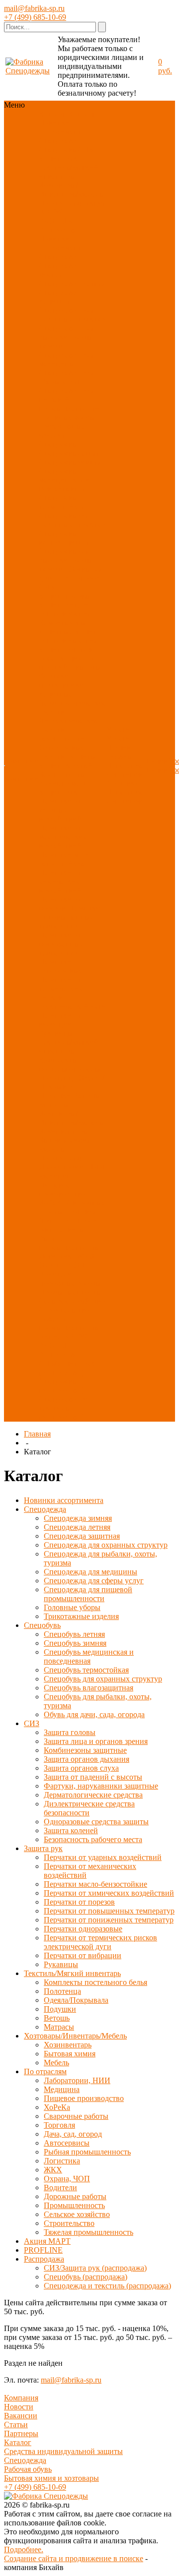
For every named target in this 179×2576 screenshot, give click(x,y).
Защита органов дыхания (69, 636)
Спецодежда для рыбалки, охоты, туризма (67, 337)
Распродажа (59, 230)
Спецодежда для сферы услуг (67, 377)
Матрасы (54, 1105)
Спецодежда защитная (60, 297)
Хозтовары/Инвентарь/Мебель (71, 190)
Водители (55, 1274)
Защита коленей (66, 765)
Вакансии (21, 2416)
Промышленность (69, 1292)
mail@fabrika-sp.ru (34, 8)
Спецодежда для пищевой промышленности (69, 399)
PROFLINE (58, 221)
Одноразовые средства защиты (67, 752)
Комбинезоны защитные (62, 627)
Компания (21, 2398)
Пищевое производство (62, 1189)
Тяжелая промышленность (69, 1323)
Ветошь (86, 1096)
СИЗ (85, 150)
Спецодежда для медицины (67, 359)
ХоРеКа (52, 1203)
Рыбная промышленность (69, 1243)
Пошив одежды (120, 752)
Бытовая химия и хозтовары (51, 2478)
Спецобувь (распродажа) (61, 1386)
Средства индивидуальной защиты (63, 2451)
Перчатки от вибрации (60, 1020)
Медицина (57, 1176)
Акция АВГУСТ (67, 1337)
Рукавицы (56, 1033)
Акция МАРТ (47, 2241)
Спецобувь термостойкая (62, 502)
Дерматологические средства (93, 1795)
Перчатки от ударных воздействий (60, 810)
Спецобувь (57, 150)
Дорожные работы (70, 1283)
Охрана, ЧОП (62, 1265)
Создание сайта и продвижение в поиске (74, 2558)
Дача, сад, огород (68, 1221)
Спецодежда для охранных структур (72, 315)
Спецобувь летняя (69, 453)
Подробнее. (24, 2549)
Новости (19, 2407)
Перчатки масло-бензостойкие (67, 859)
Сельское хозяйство (72, 1301)
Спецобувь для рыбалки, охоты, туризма (67, 560)
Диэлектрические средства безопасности (89, 1808)
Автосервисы (62, 1229)
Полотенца (57, 1078)
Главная (37, 1434)
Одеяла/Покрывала (72, 1082)
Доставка (122, 783)
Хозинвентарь (63, 1131)
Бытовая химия (65, 1140)
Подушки (55, 1096)
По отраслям (60, 203)
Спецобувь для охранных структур (72, 520)
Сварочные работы (76, 2116)
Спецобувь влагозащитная (64, 538)
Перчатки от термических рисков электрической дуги (100, 1942)
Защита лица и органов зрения (65, 609)
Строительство (64, 1310)
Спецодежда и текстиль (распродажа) (63, 1408)
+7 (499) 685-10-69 (35, 17)
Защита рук (58, 158)
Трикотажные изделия (62, 431)
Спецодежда (60, 141)
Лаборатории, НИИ (72, 1167)
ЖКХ (86, 1256)
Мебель (51, 1149)
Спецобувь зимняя (70, 462)
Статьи (16, 2425)
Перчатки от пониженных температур (61, 944)
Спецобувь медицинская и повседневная (64, 480)
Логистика (57, 1256)
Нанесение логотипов (125, 770)
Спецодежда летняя (72, 283)
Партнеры (21, 2433)
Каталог (18, 2442)
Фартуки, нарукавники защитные (61, 685)
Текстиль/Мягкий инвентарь (69, 172)
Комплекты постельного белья (70, 1064)
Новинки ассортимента (62, 127)
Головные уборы (67, 417)
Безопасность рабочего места (64, 779)
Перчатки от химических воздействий (60, 881)
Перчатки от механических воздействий (63, 837)
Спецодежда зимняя (60, 270)
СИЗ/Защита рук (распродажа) (67, 1368)
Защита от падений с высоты (70, 663)
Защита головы (65, 596)
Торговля (81, 1212)
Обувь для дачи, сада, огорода (71, 573)
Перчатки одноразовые (61, 966)
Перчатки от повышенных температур (70, 917)
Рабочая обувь (28, 2469)
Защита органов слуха (81, 1768)
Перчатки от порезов (60, 904)
